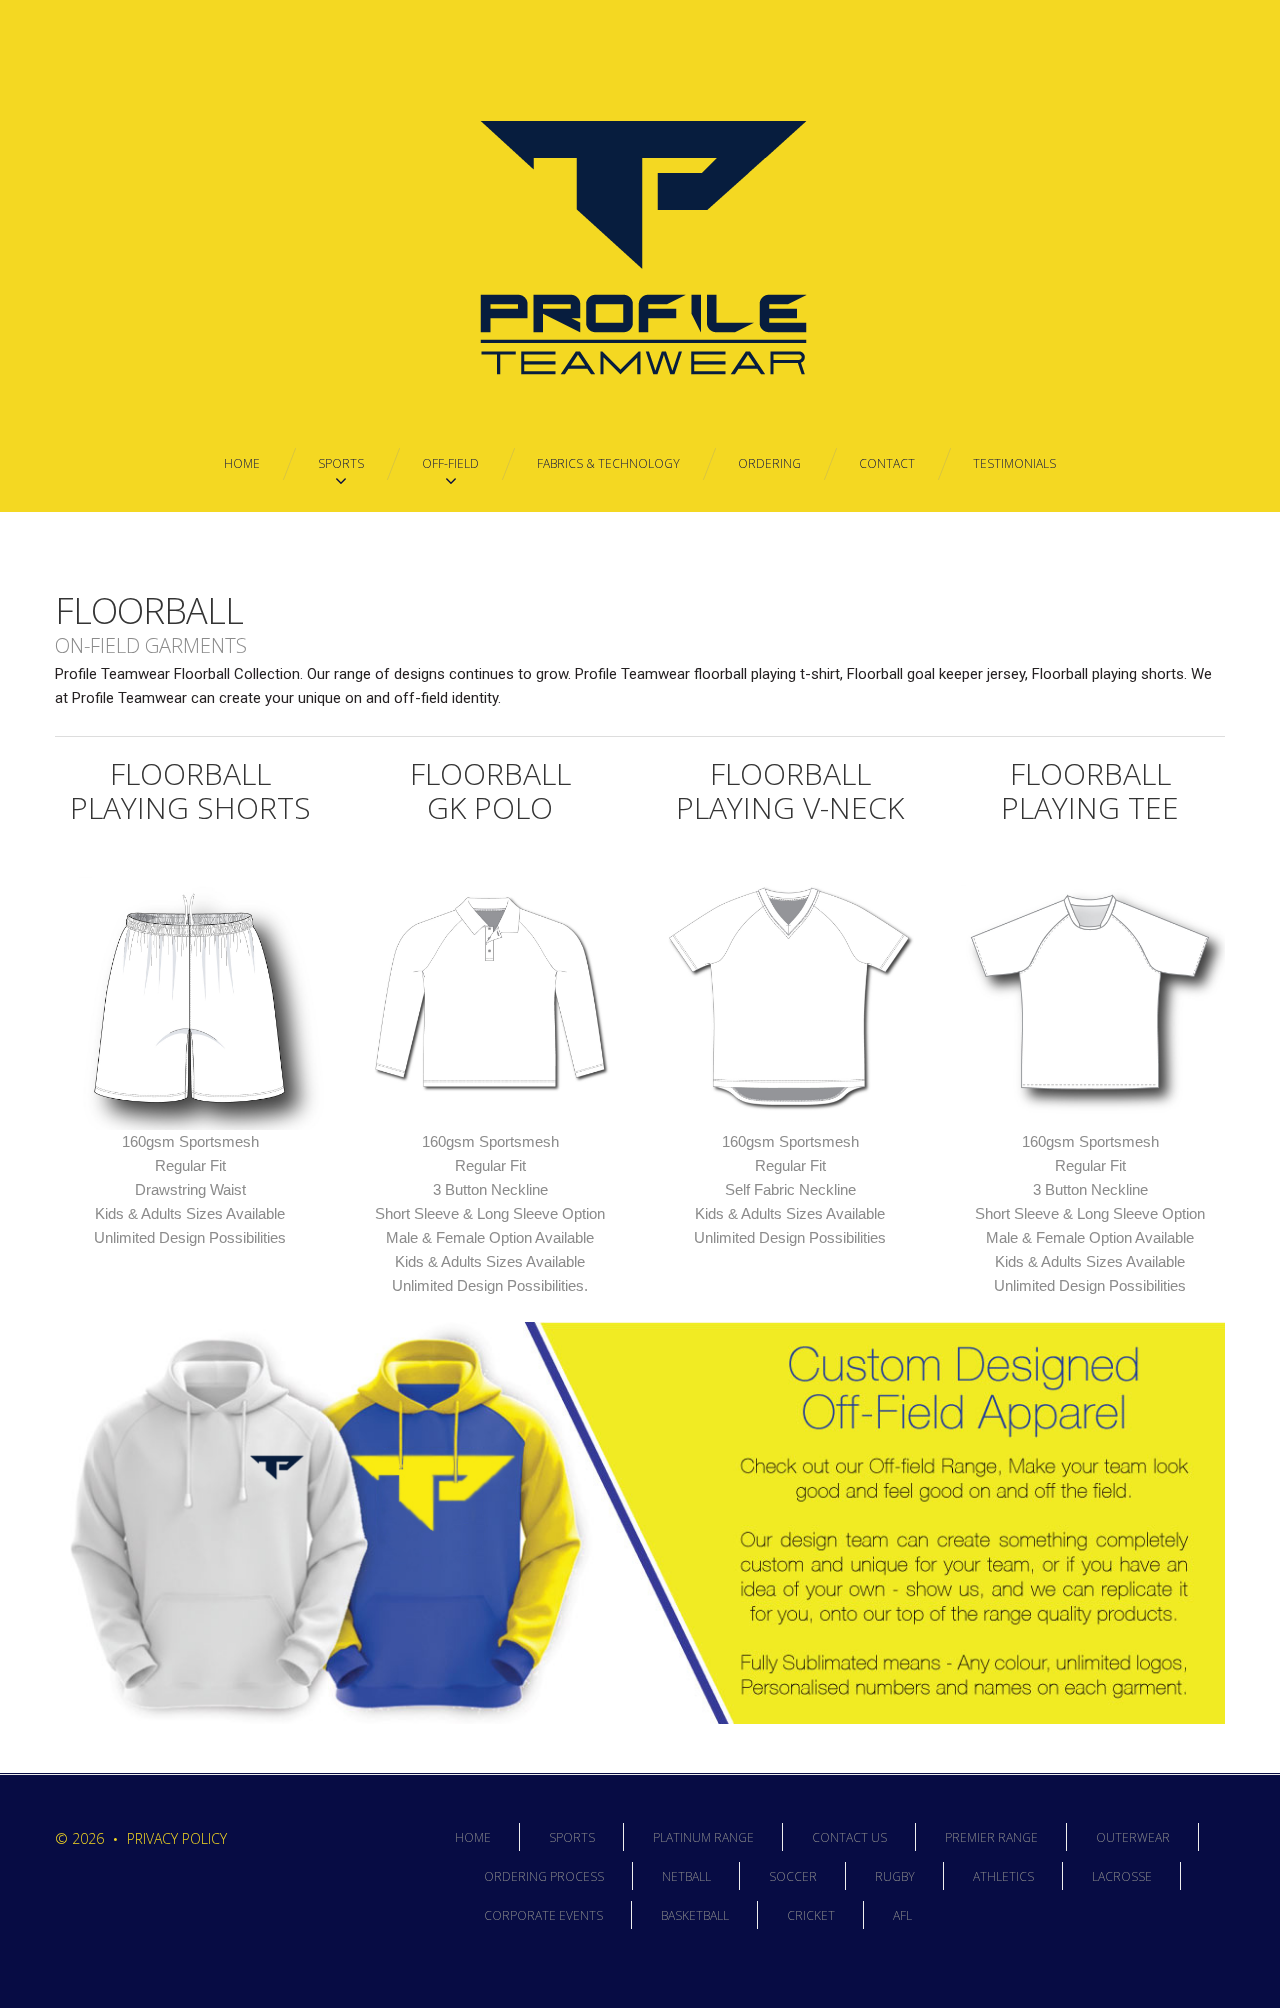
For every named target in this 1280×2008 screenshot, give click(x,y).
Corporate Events (543, 1915)
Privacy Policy (177, 1838)
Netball (686, 1876)
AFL (902, 1915)
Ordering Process (544, 1876)
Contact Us (849, 1837)
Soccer (793, 1876)
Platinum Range (703, 1837)
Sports (572, 1837)
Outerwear (1133, 1837)
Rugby (895, 1876)
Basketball (695, 1915)
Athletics (1003, 1876)
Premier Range (991, 1837)
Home (473, 1837)
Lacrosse (1122, 1876)
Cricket (811, 1915)
